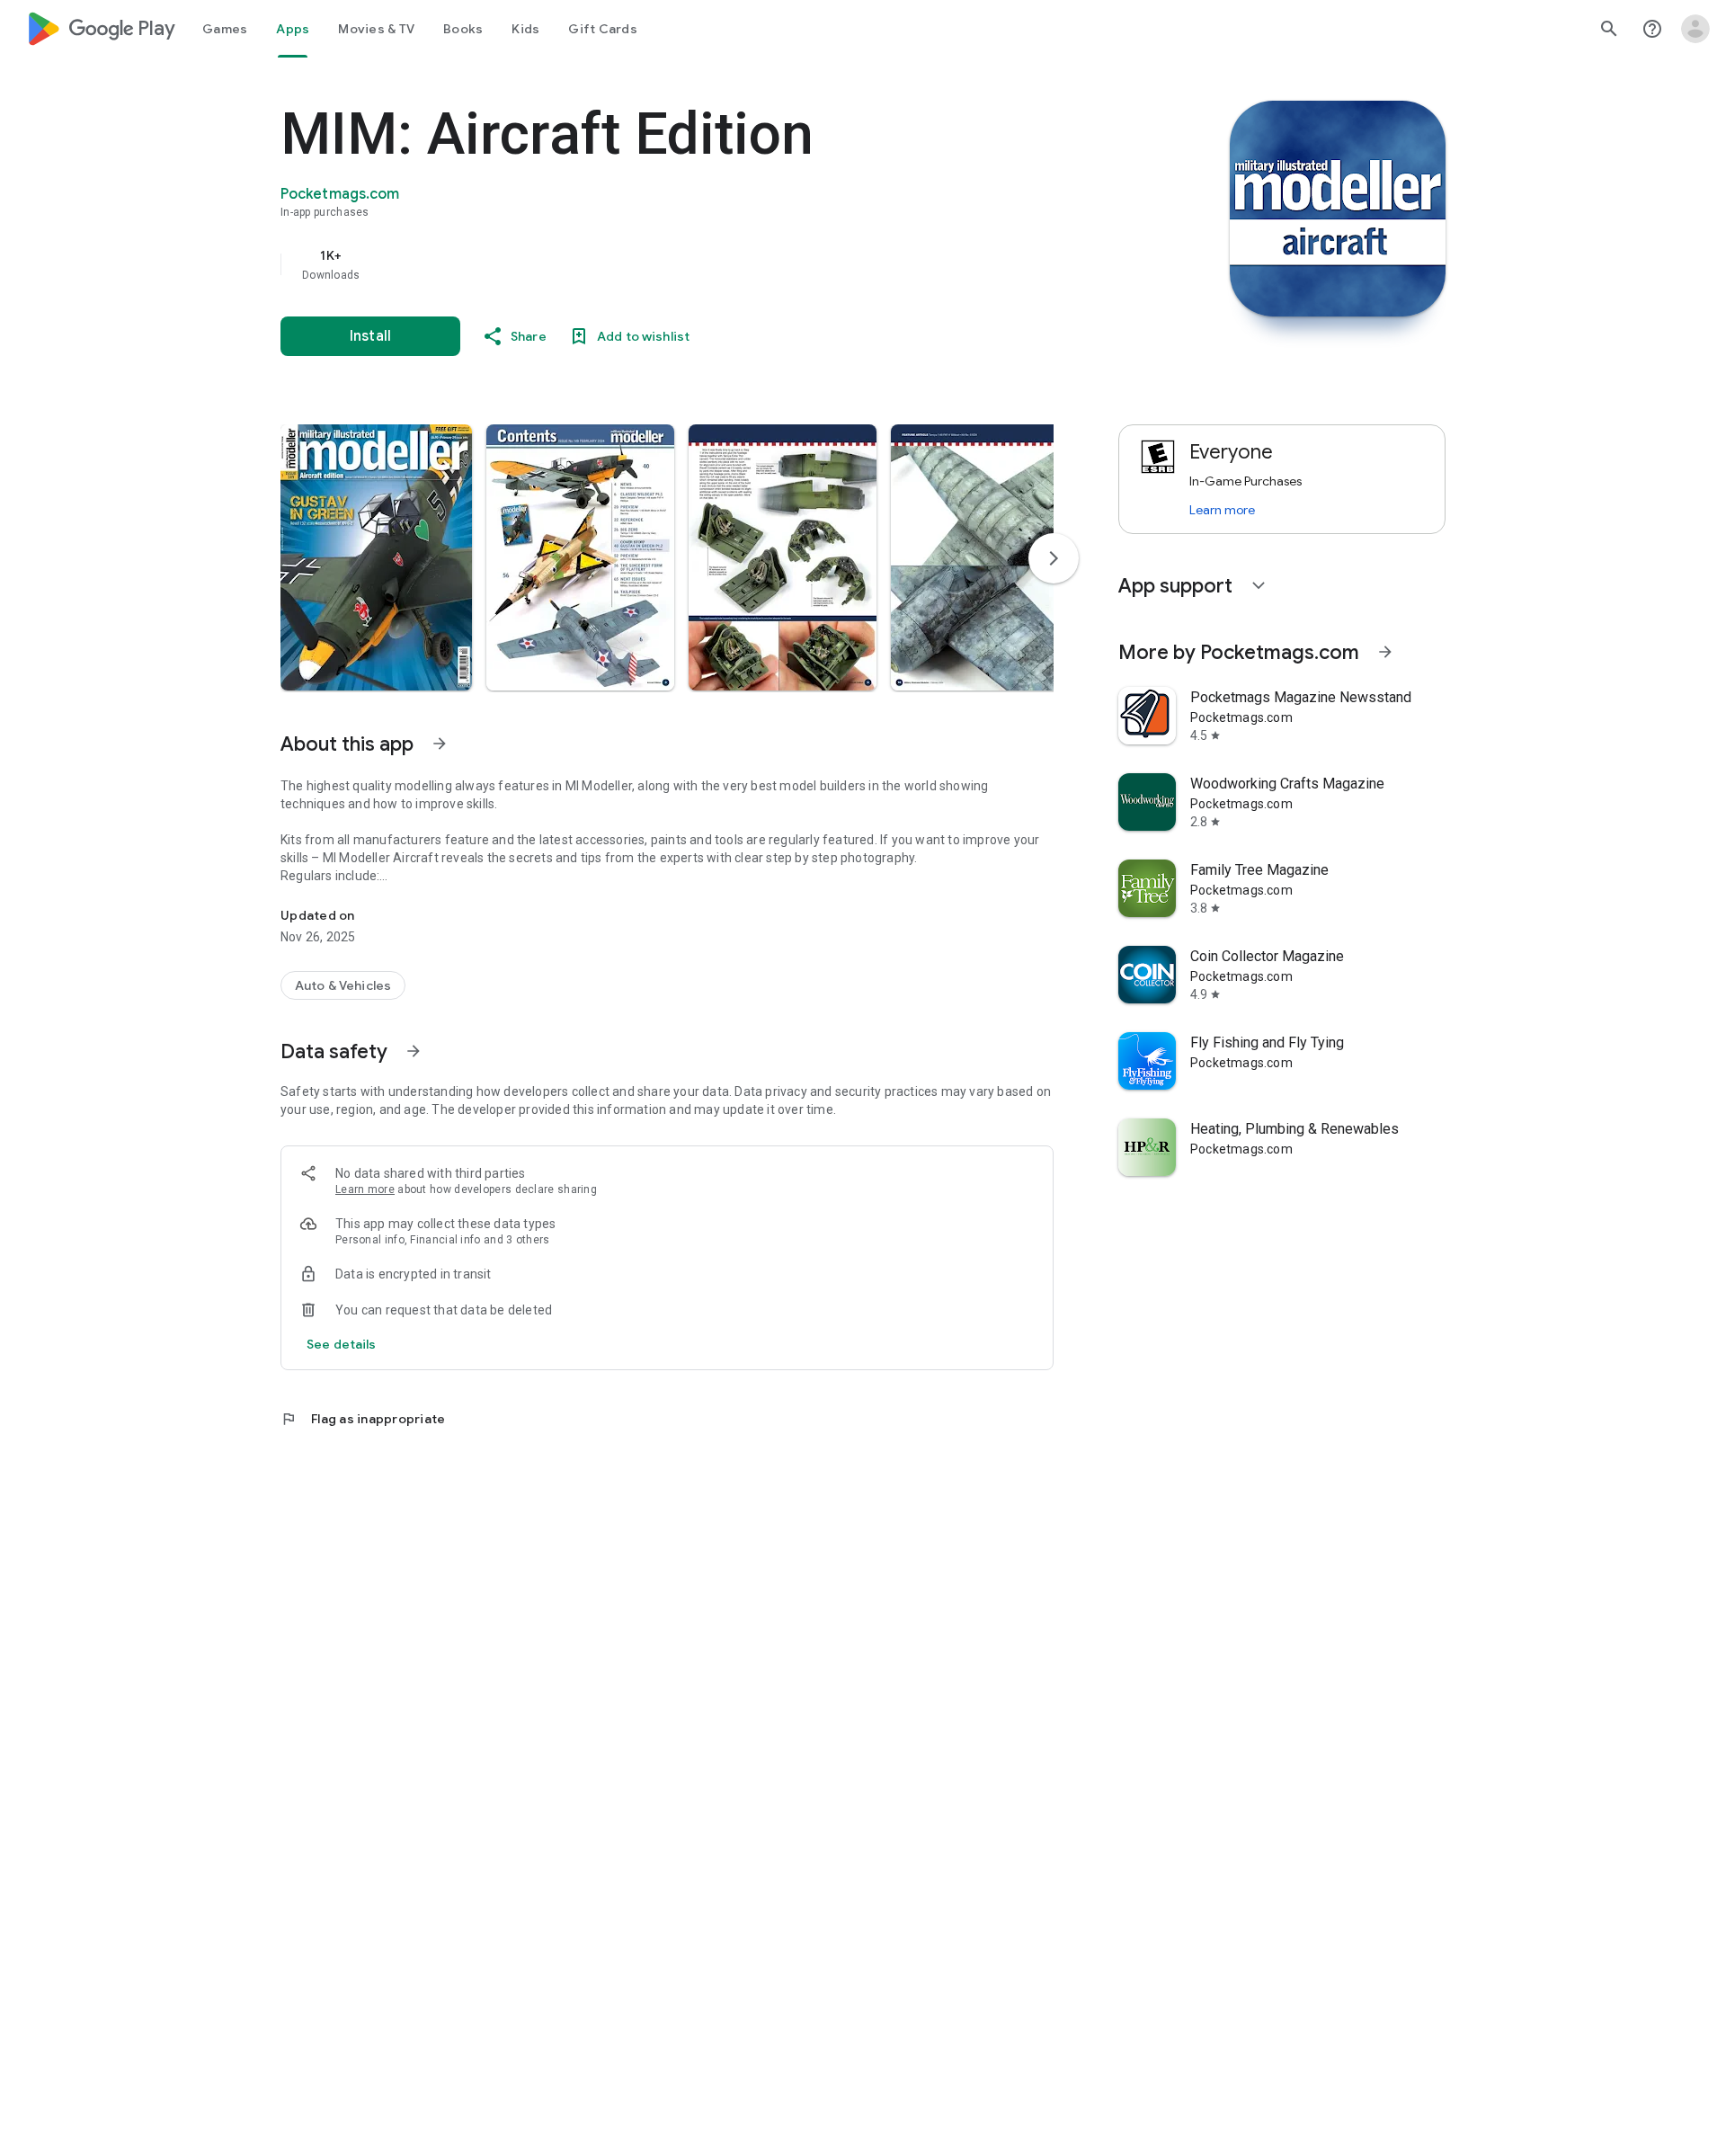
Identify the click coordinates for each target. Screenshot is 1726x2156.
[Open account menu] (1695, 29)
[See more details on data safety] (342, 1344)
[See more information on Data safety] (414, 1051)
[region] (640, 264)
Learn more (365, 1189)
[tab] (225, 29)
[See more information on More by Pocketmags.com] (1385, 652)
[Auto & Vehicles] (343, 985)
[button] (376, 557)
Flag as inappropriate (363, 1419)
